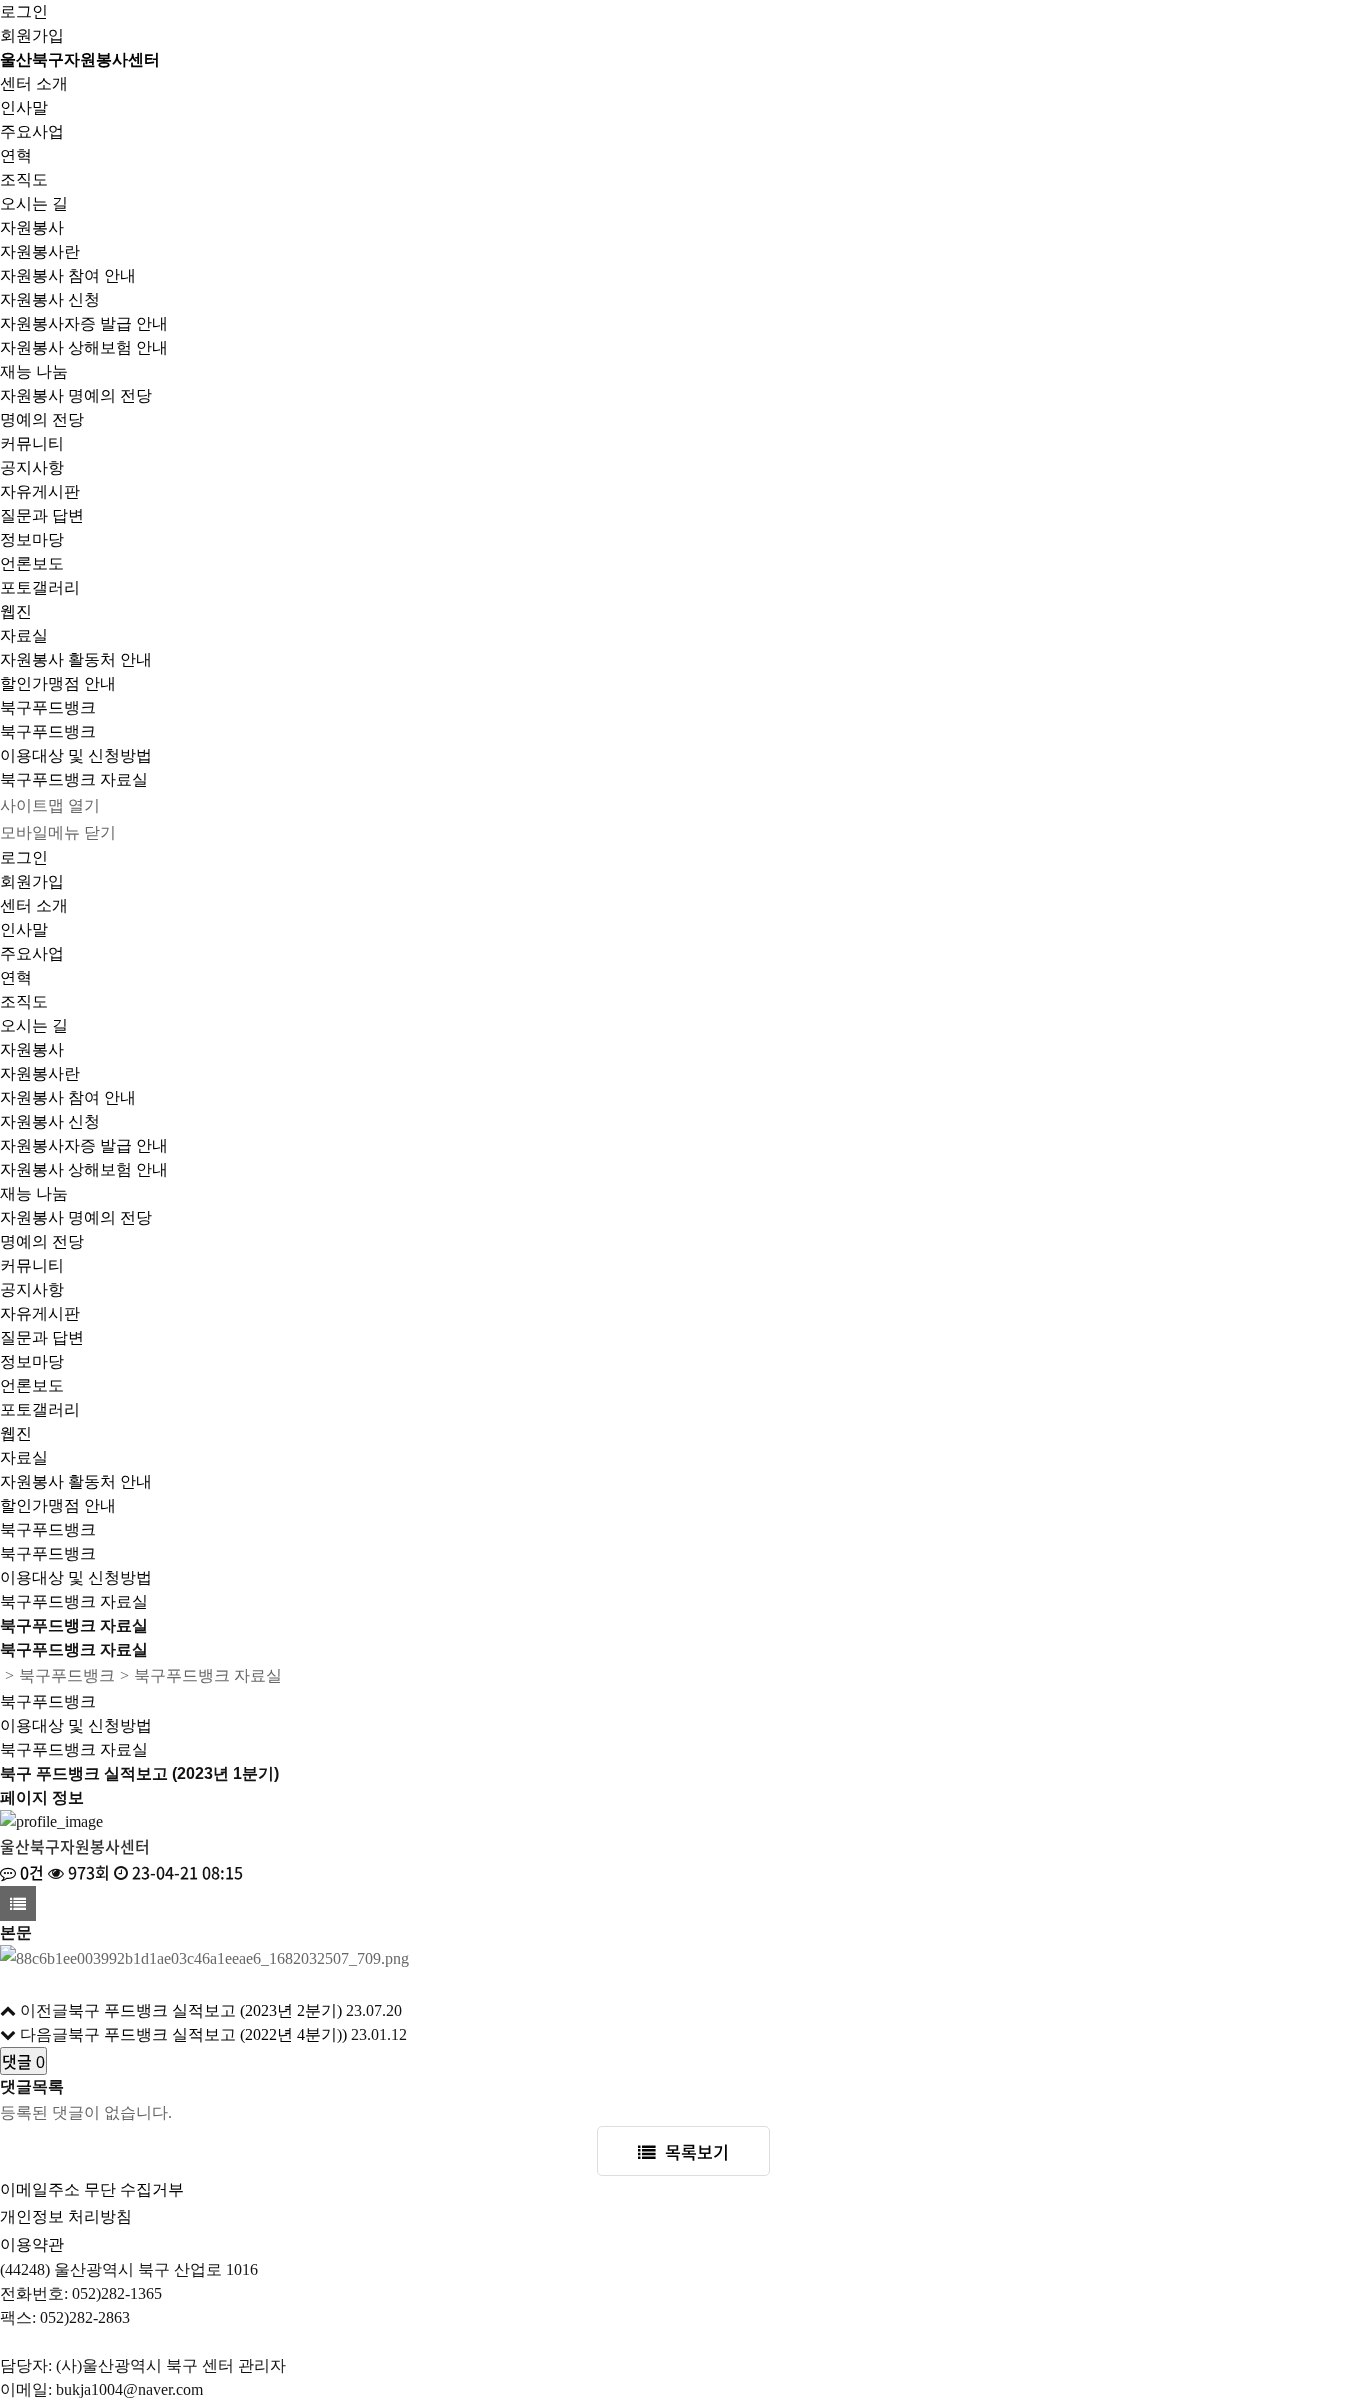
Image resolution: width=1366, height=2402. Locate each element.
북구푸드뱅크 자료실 (74, 779)
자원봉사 (32, 227)
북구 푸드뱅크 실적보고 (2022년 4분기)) (207, 2034)
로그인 (24, 11)
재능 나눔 (34, 371)
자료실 (24, 635)
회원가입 (32, 35)
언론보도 (32, 563)
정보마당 (32, 539)
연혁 (16, 155)
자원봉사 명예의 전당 (76, 395)
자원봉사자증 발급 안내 (84, 323)
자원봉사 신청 (50, 299)
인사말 (24, 107)
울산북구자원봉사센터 (80, 59)
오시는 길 (34, 203)
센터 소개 (34, 83)
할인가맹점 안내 (58, 683)
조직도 (24, 179)
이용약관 (32, 2244)
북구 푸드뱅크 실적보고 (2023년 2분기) (205, 2010)
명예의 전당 (42, 419)
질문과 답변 (42, 515)
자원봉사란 (40, 251)
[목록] (18, 1903)
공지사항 (32, 467)
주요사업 (32, 131)
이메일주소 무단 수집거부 (92, 2189)
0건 (30, 1872)
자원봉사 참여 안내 (68, 275)
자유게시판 (40, 491)
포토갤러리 (40, 587)
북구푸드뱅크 (48, 707)
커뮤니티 (32, 443)
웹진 (16, 611)
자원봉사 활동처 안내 (76, 659)
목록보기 (697, 2152)
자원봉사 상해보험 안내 (84, 347)
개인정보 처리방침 (66, 2216)
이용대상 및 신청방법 (76, 755)
